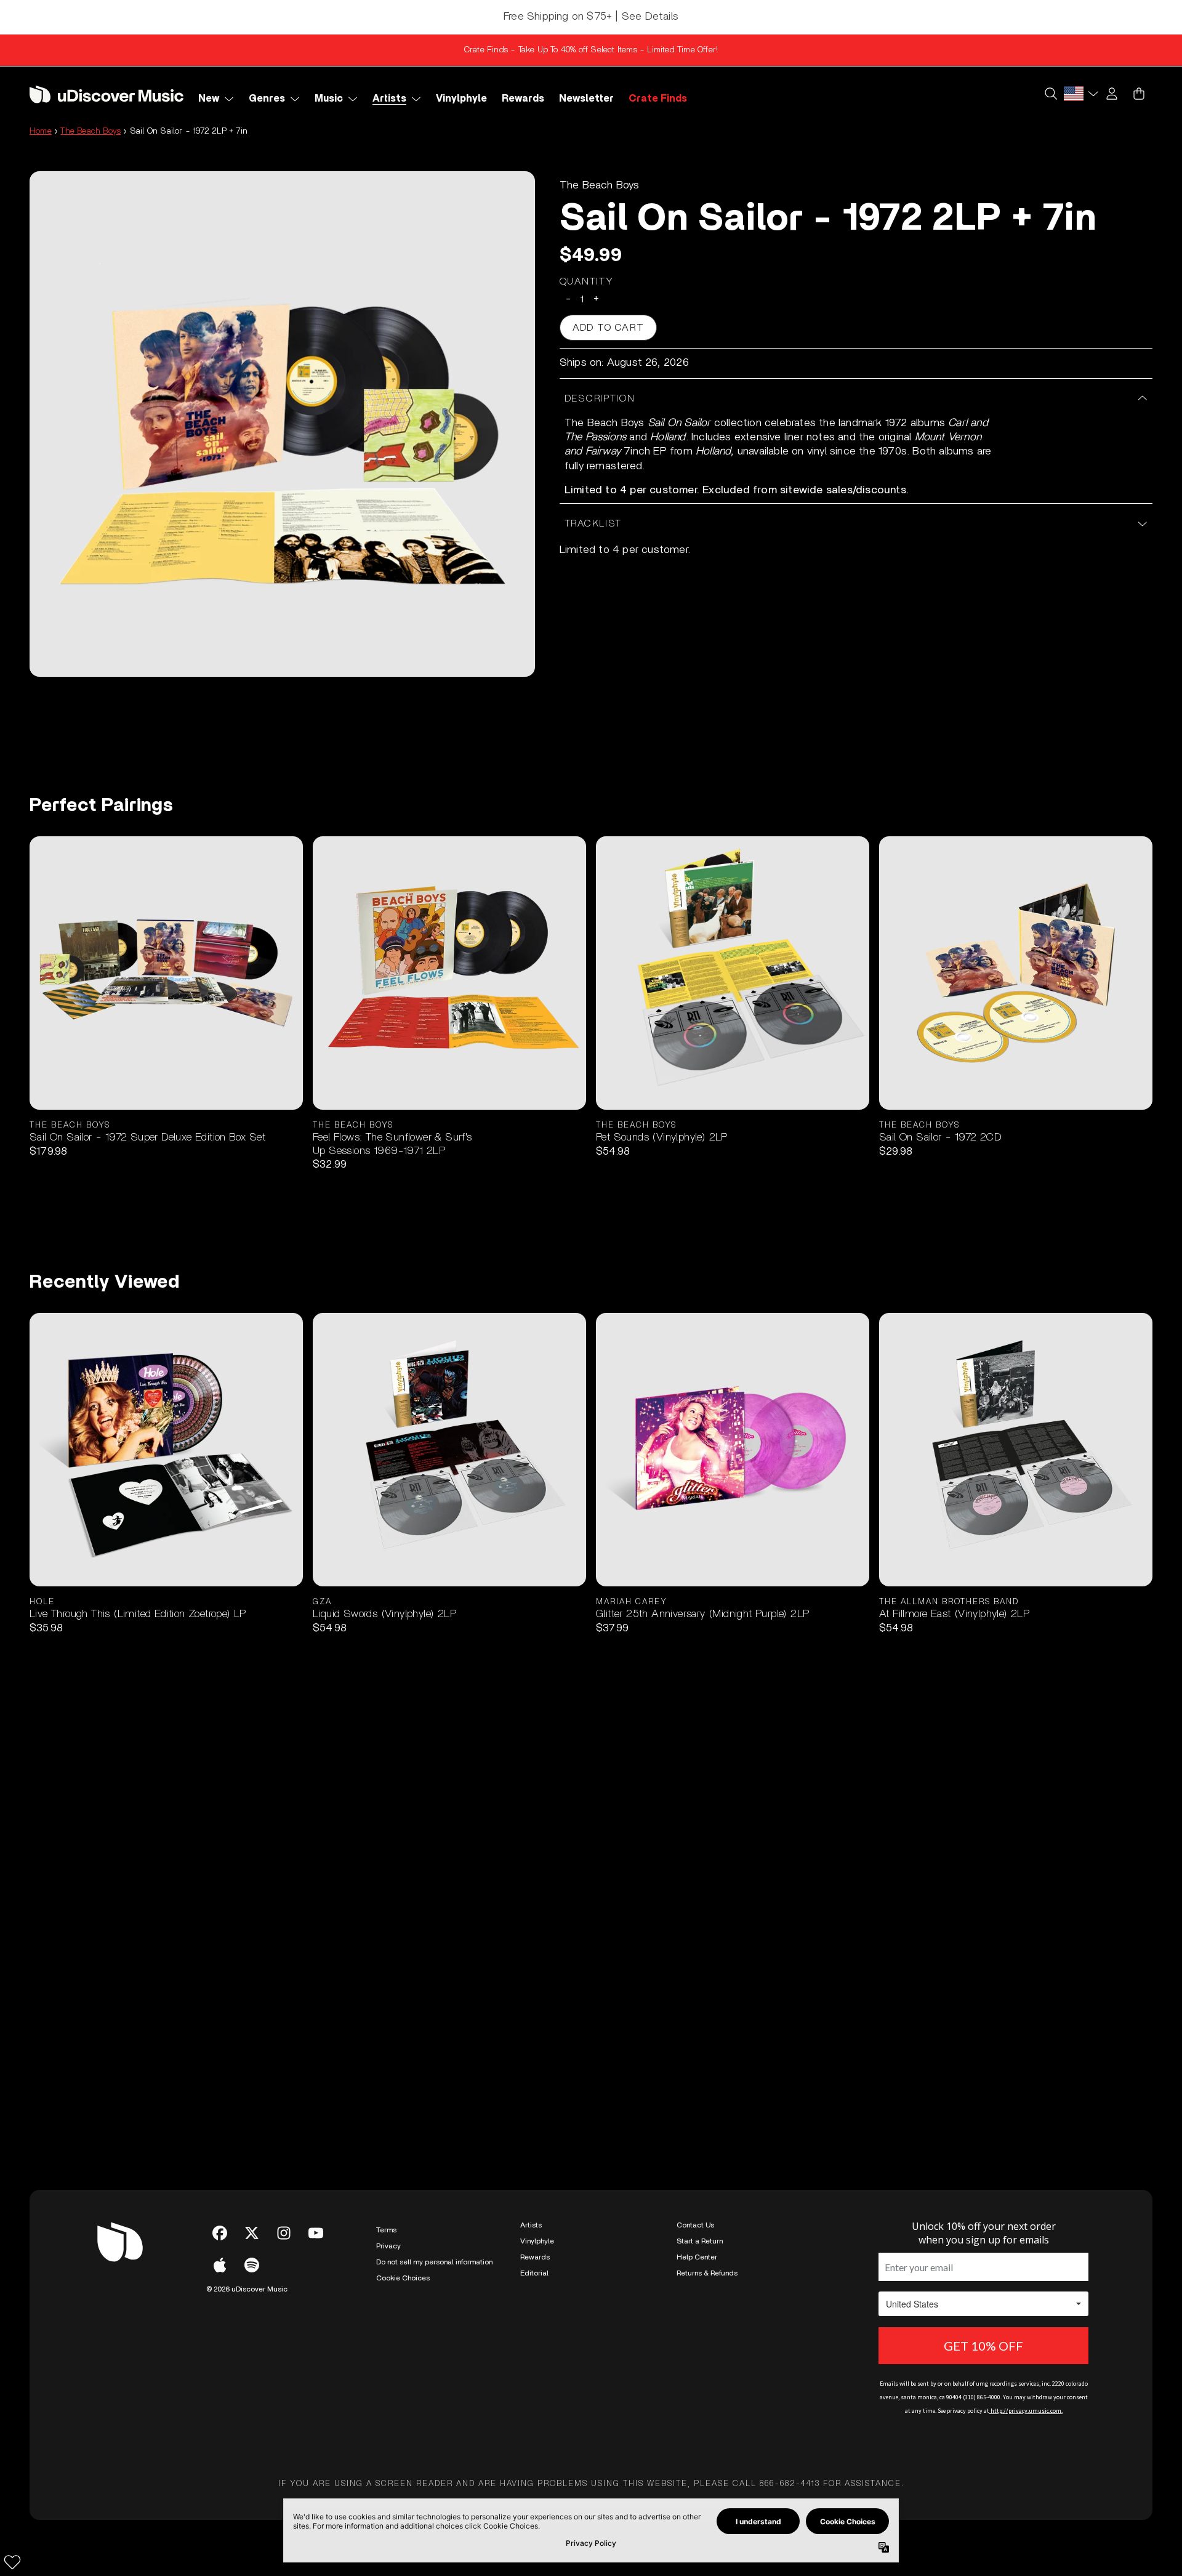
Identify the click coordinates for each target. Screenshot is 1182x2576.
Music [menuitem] (329, 99)
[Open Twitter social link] (252, 2233)
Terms (386, 2230)
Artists (531, 2225)
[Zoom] (282, 424)
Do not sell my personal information (434, 2262)
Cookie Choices (403, 2278)
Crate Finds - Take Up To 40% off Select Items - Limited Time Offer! (591, 50)
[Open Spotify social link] (252, 2265)
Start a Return (700, 2241)
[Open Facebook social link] (220, 2233)
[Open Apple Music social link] (220, 2265)
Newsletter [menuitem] (586, 99)
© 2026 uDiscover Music (247, 2289)
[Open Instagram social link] (284, 2233)
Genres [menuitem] (267, 99)
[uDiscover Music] (107, 94)
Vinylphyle (537, 2241)
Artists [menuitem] (389, 99)
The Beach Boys (90, 131)
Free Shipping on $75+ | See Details (591, 17)
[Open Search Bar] (1050, 94)
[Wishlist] (12, 2562)
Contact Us (695, 2225)
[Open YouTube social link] (316, 2233)
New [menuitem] (209, 99)
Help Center (697, 2257)
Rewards (535, 2257)
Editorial (534, 2273)
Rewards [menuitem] (523, 99)
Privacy (388, 2246)
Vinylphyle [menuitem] (461, 99)
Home (41, 131)
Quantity (587, 281)
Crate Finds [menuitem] (658, 99)
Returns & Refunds (707, 2273)
